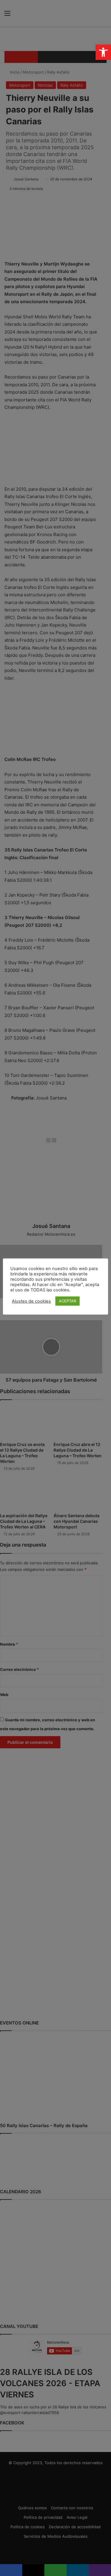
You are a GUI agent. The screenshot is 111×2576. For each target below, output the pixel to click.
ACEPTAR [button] (67, 1301)
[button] (103, 52)
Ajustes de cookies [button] (31, 1301)
